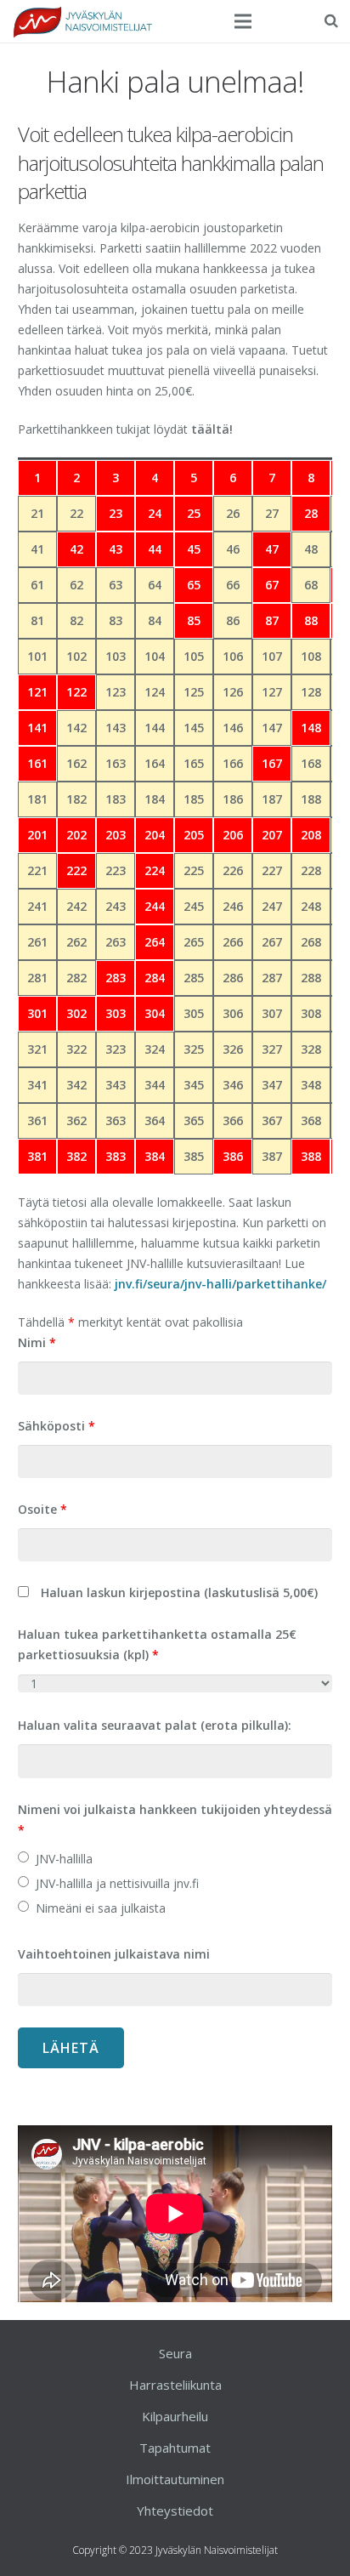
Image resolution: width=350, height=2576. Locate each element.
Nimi (37, 1342)
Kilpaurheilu (175, 2416)
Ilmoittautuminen (175, 2479)
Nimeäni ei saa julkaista (101, 1908)
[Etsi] (331, 21)
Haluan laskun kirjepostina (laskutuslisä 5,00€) (179, 1592)
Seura (175, 2353)
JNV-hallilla (64, 1859)
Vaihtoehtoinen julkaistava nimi (114, 1954)
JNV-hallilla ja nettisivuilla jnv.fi (117, 1883)
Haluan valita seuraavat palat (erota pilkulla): (155, 1725)
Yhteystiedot (175, 2511)
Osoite (42, 1509)
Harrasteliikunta (175, 2385)
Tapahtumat (175, 2448)
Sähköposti (56, 1426)
